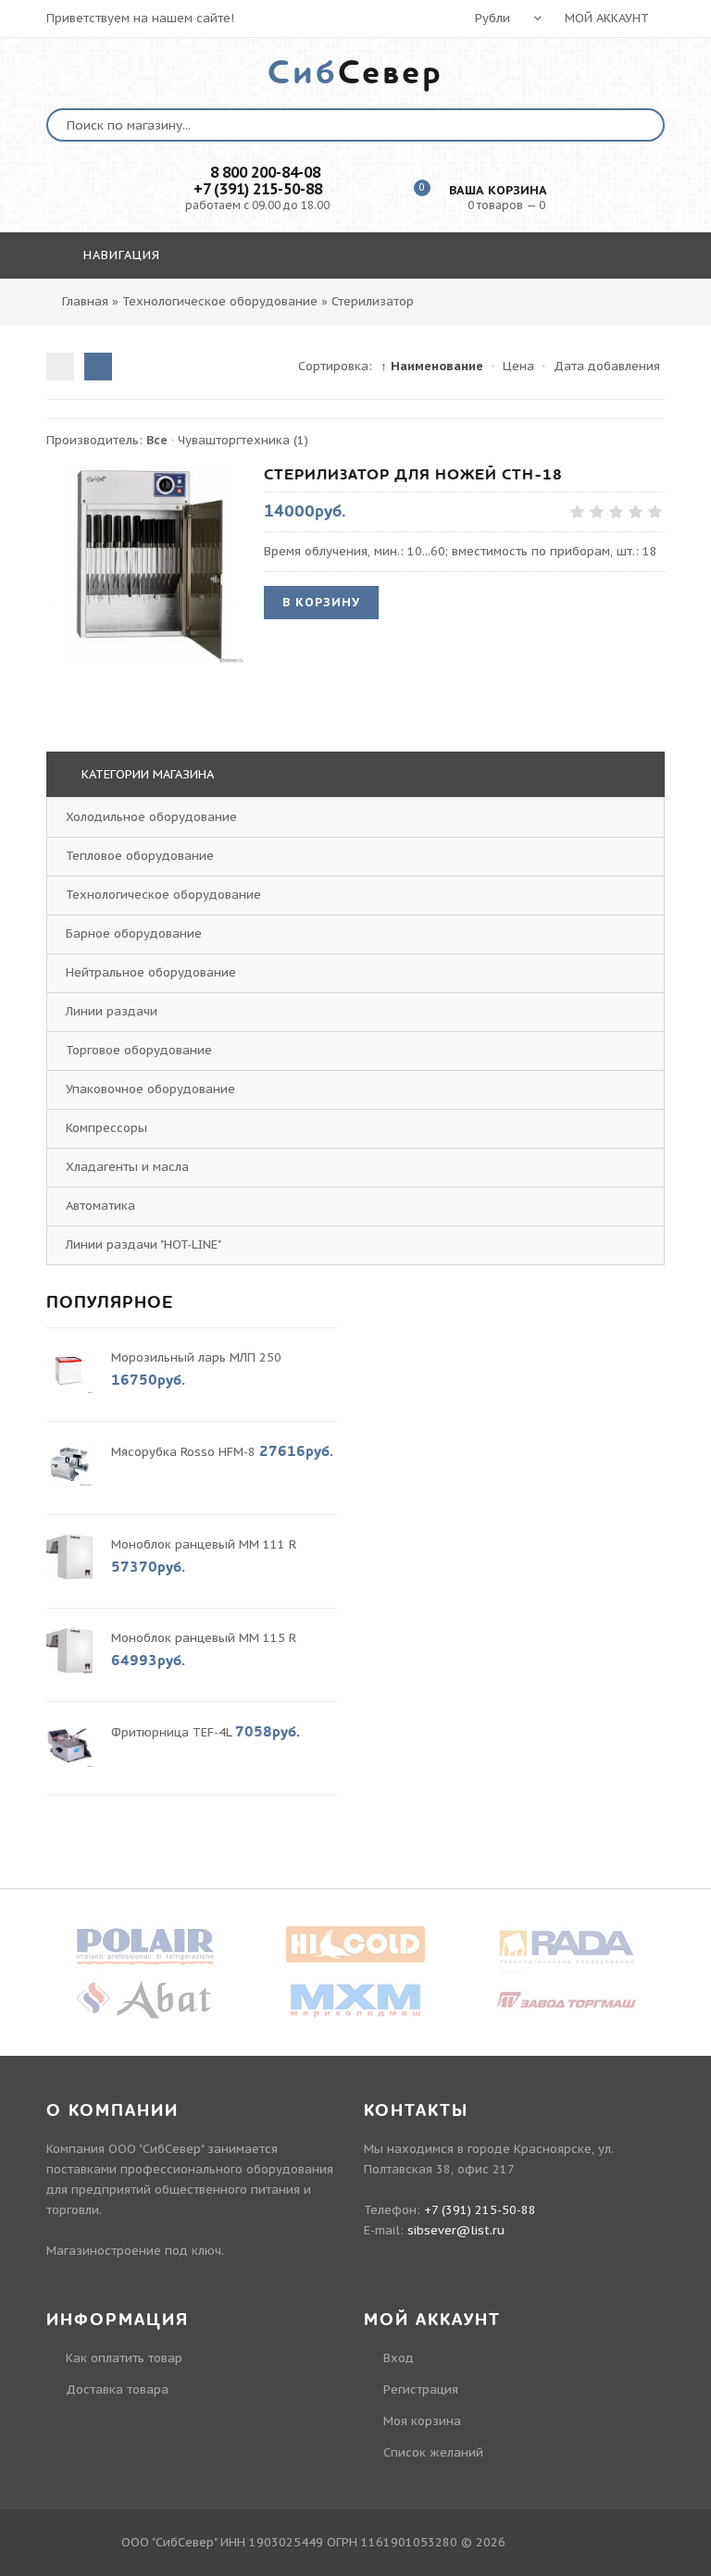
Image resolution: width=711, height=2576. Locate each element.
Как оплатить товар (124, 2358)
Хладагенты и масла (127, 1167)
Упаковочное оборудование (150, 1089)
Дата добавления (607, 366)
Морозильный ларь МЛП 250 (196, 1357)
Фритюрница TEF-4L (171, 1732)
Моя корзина (422, 2421)
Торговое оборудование (139, 1050)
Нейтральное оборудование (151, 972)
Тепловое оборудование (140, 856)
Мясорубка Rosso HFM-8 (183, 1452)
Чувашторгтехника (243, 440)
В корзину (321, 602)
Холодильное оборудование (151, 817)
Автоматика (100, 1206)
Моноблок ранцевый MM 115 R (204, 1638)
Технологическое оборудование (163, 895)
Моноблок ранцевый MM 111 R (204, 1544)
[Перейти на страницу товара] (146, 564)
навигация (119, 255)
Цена (518, 366)
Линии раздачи (112, 1011)
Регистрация (421, 2389)
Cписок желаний (433, 2452)
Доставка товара (117, 2389)
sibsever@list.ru (456, 2230)
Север (355, 73)
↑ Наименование (432, 366)
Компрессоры (106, 1128)
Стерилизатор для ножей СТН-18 (413, 475)
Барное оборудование (134, 933)
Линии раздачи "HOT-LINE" (143, 1244)
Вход (399, 2358)
